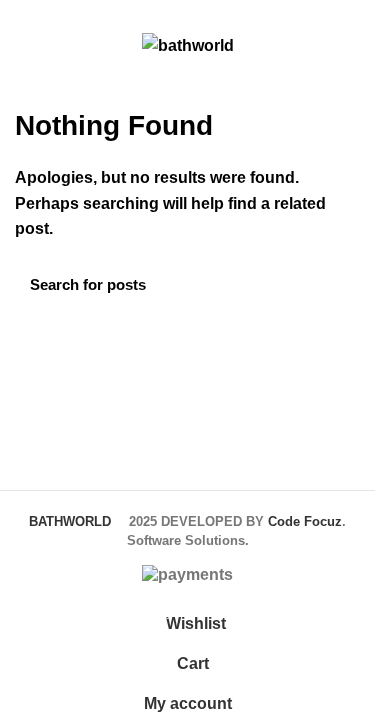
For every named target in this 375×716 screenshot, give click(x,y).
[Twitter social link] (49, 13)
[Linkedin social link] (95, 13)
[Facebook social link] (26, 13)
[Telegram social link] (118, 13)
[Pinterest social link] (72, 13)
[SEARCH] (333, 285)
